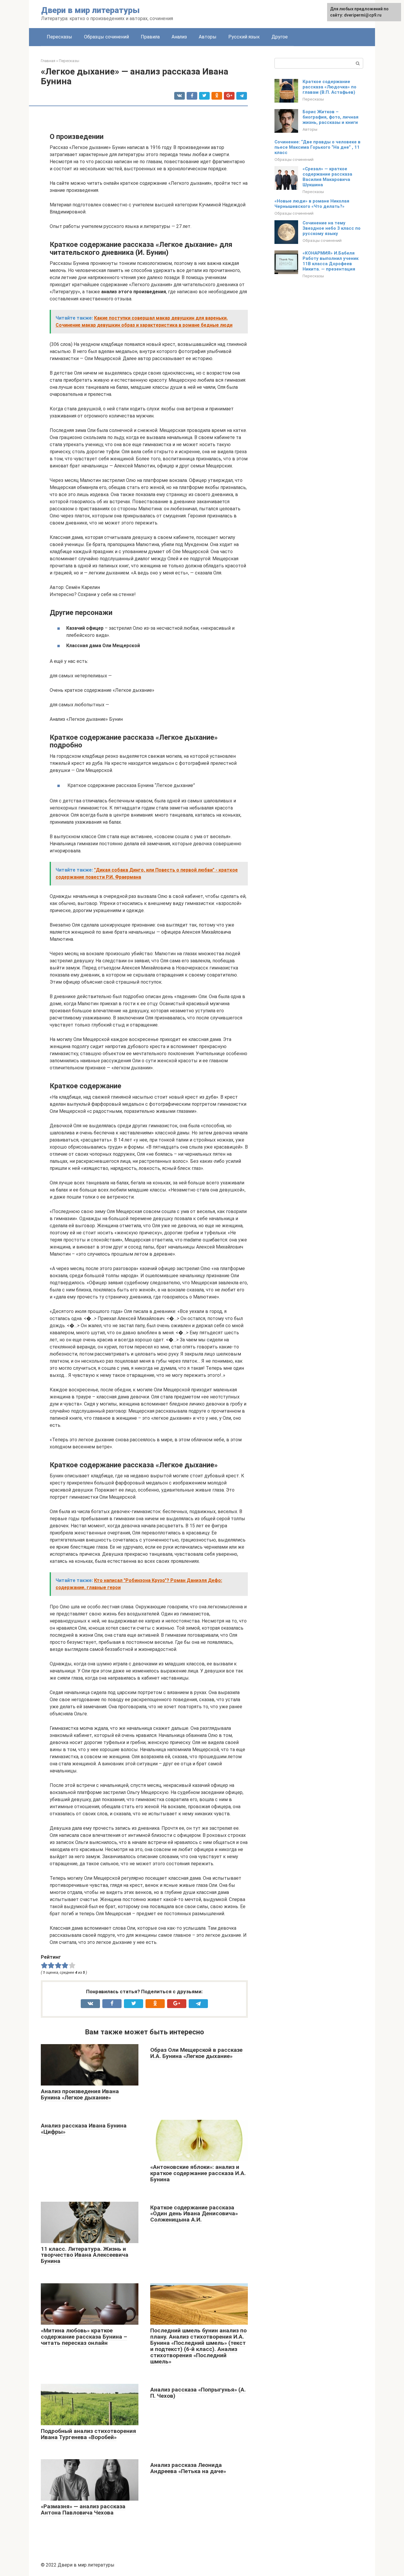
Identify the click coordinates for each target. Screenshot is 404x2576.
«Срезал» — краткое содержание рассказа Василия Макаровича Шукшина (327, 177)
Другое (280, 37)
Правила (150, 37)
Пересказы (59, 37)
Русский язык (244, 37)
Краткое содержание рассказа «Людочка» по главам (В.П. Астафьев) (329, 87)
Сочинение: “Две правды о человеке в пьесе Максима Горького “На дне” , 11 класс (317, 147)
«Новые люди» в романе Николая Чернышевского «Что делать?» (312, 204)
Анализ (179, 37)
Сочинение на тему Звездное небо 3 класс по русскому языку (332, 228)
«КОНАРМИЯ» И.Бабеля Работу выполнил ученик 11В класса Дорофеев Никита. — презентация (331, 261)
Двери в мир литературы (90, 10)
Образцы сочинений (106, 37)
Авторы (208, 37)
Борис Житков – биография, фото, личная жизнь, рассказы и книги (331, 117)
